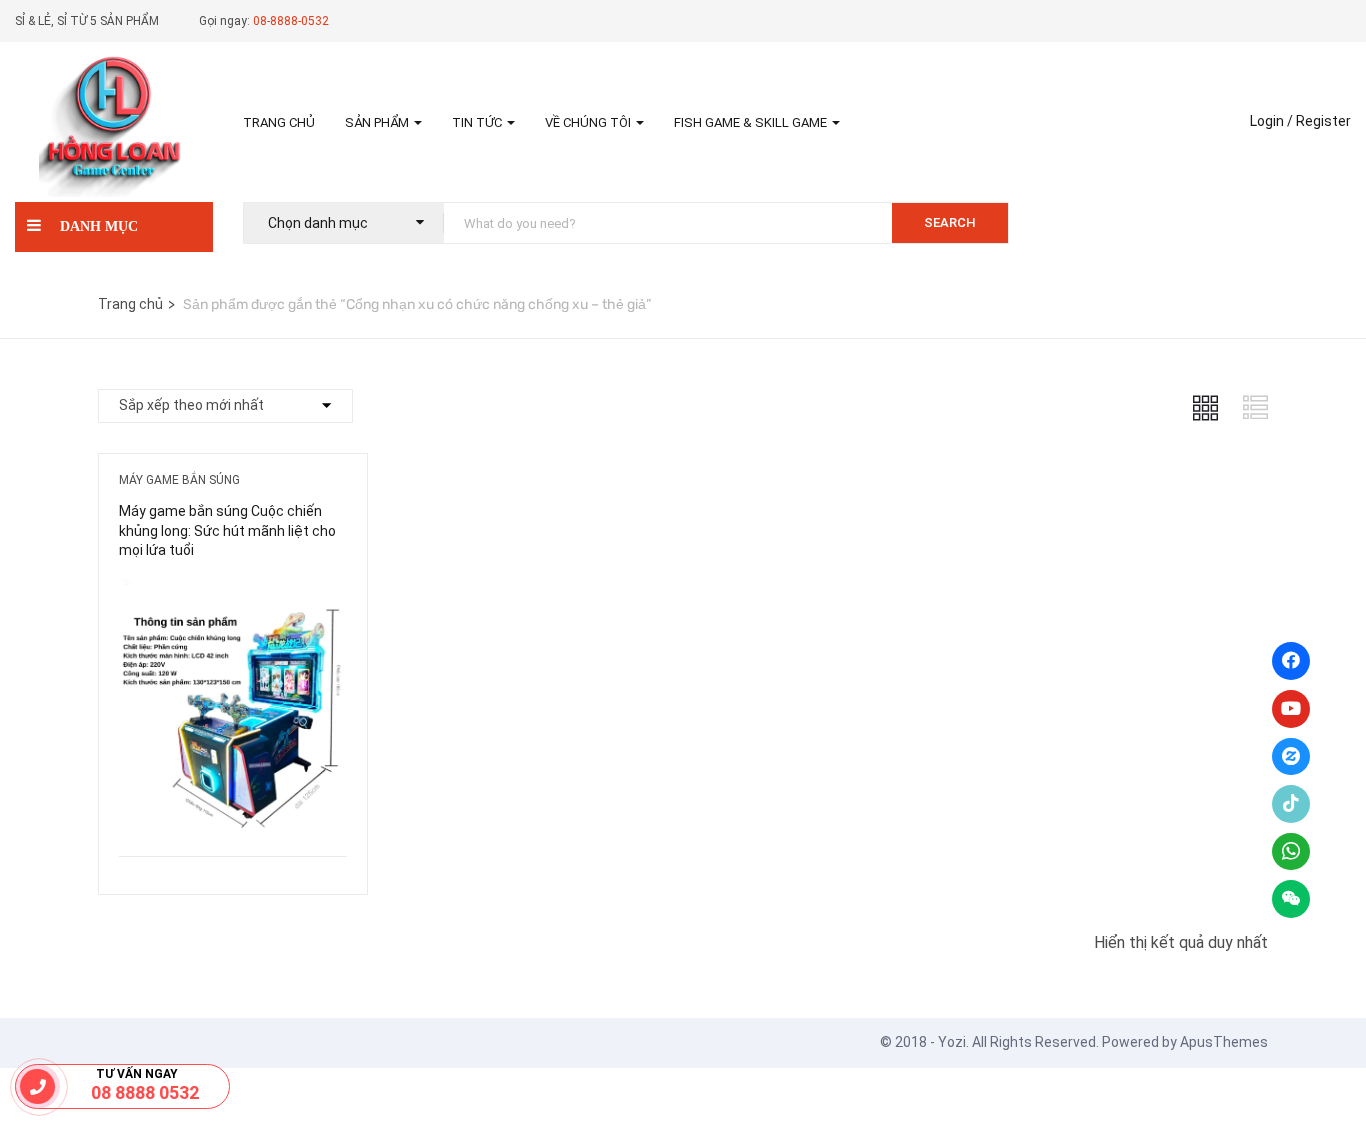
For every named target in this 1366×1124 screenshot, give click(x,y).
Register (1323, 121)
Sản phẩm (378, 122)
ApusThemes (1224, 1042)
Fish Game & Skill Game (752, 122)
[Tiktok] (1291, 804)
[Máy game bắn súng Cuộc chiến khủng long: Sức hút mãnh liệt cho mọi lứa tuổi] (233, 593)
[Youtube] (1291, 709)
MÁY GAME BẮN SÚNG (179, 480)
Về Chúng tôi (589, 122)
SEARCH (950, 222)
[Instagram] (1291, 757)
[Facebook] (1291, 661)
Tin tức (478, 122)
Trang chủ (279, 122)
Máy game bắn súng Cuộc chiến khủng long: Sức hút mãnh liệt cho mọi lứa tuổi (227, 530)
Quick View (233, 805)
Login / (1271, 121)
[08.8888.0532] (38, 1086)
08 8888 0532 (145, 1092)
